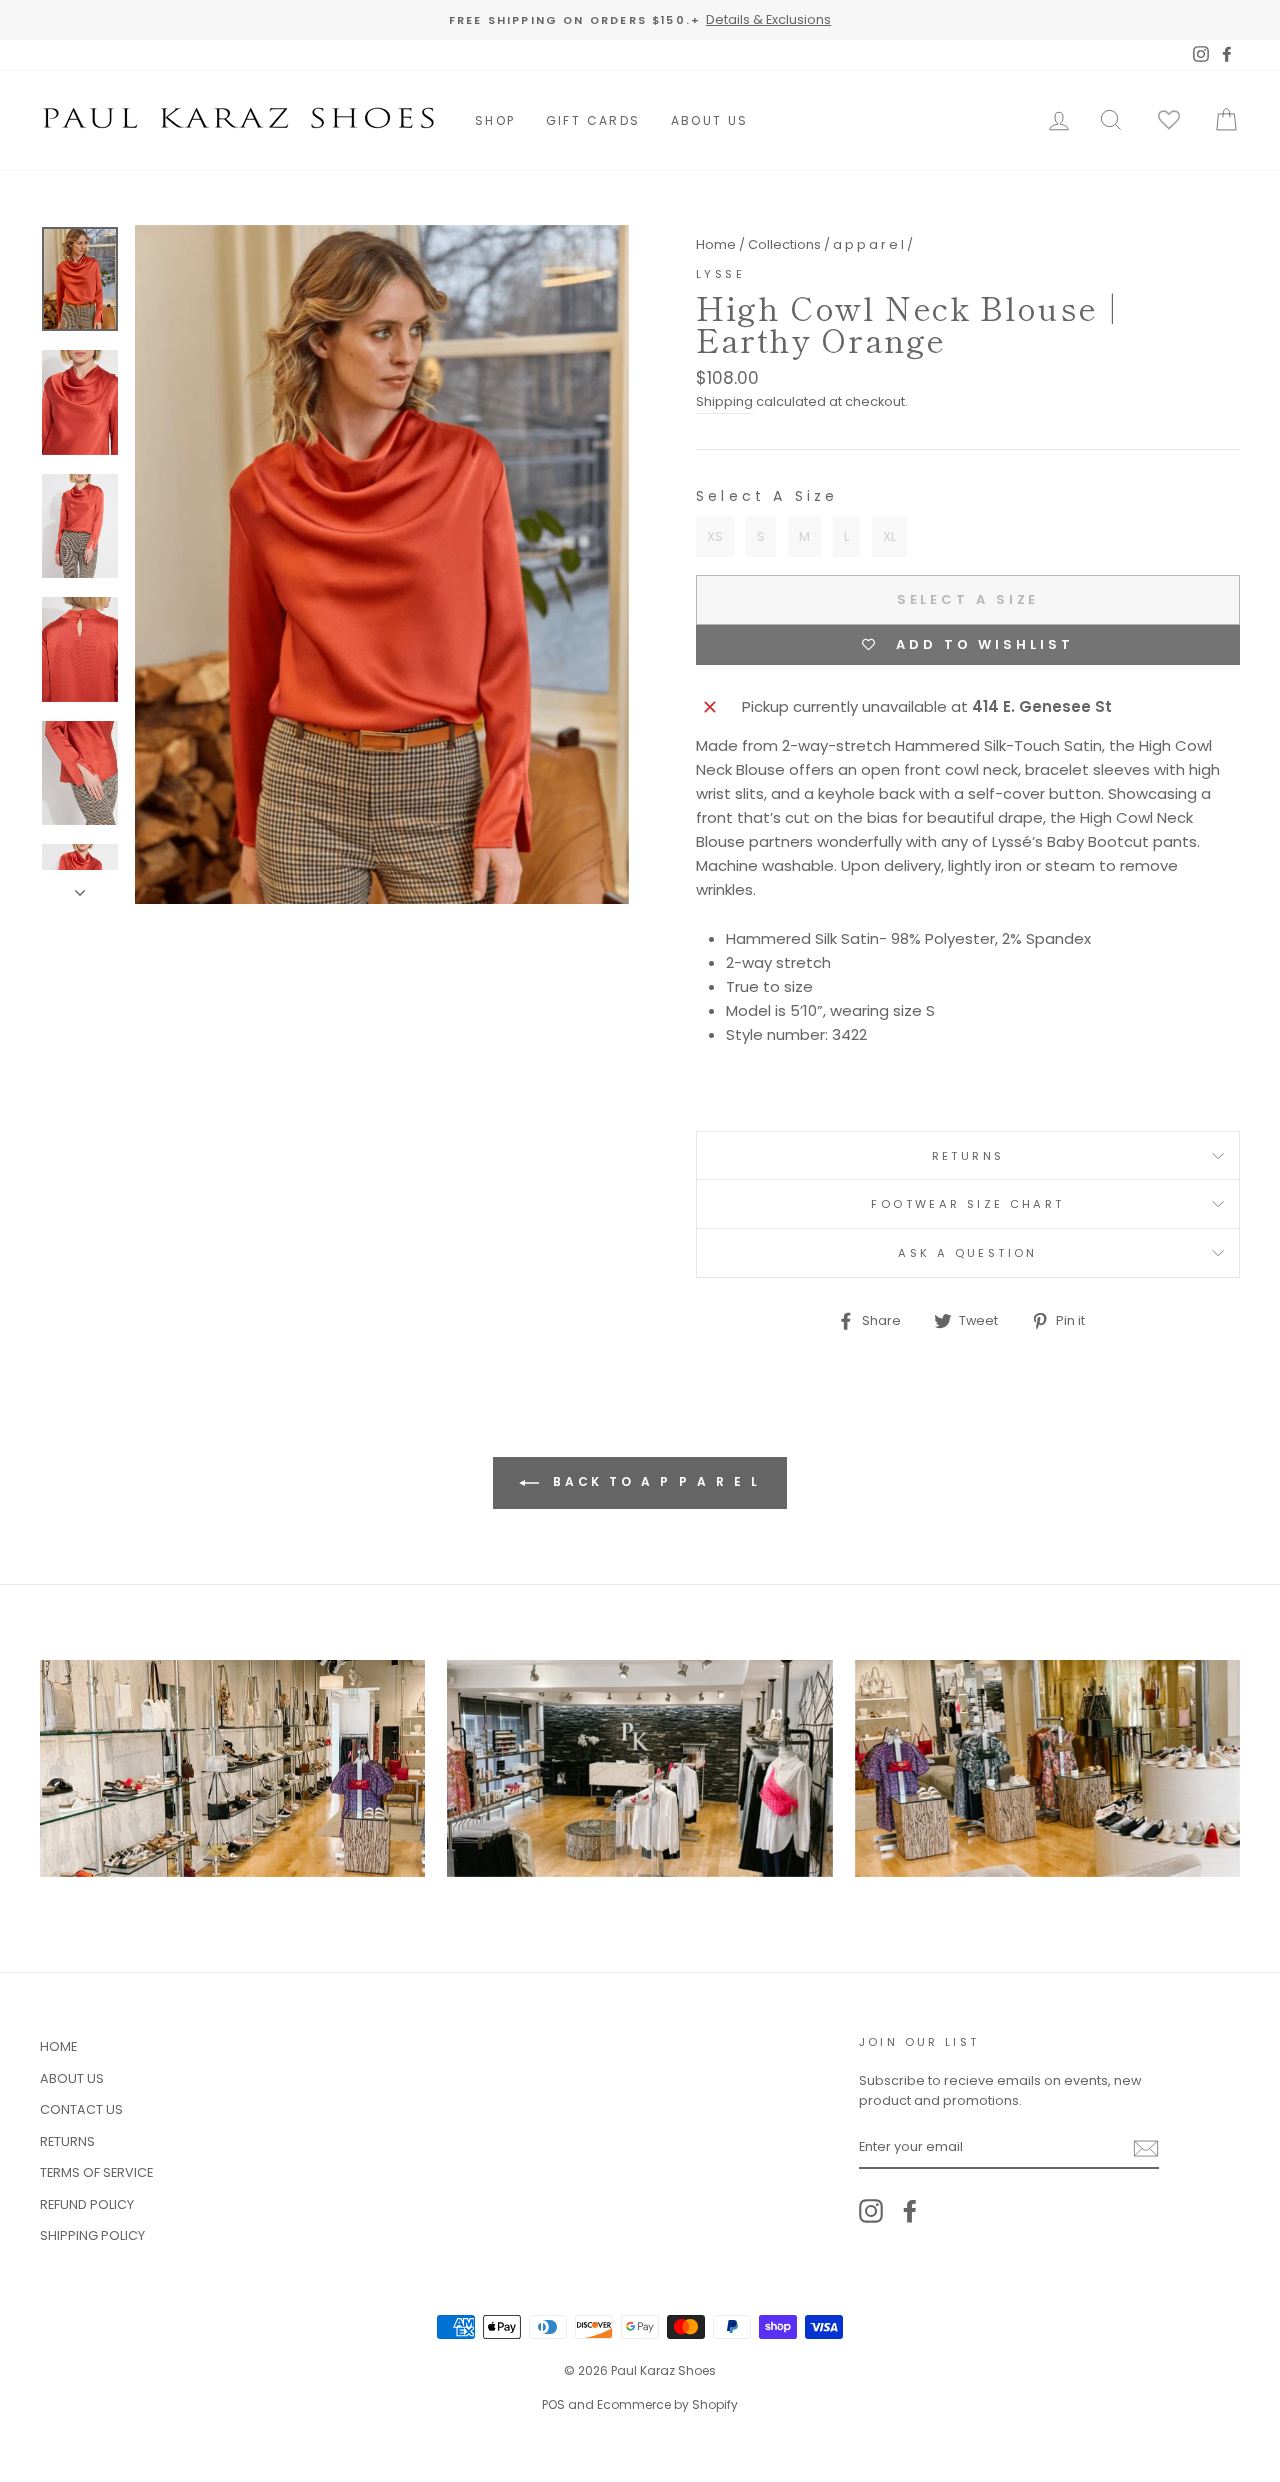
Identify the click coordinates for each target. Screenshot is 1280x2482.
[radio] (715, 537)
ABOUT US (710, 120)
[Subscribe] (1146, 2147)
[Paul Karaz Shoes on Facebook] (910, 2211)
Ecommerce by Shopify (667, 2404)
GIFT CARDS (593, 120)
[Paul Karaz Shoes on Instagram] (871, 2211)
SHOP (495, 120)
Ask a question (967, 1253)
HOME (58, 2046)
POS (553, 2404)
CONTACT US (81, 2109)
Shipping (724, 401)
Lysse (720, 274)
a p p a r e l (868, 244)
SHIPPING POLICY (92, 2235)
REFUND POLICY (87, 2204)
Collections (784, 244)
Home (716, 244)
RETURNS (968, 1156)
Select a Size (767, 496)
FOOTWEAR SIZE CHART (967, 1204)
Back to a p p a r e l (654, 1482)
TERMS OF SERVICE (96, 2172)
